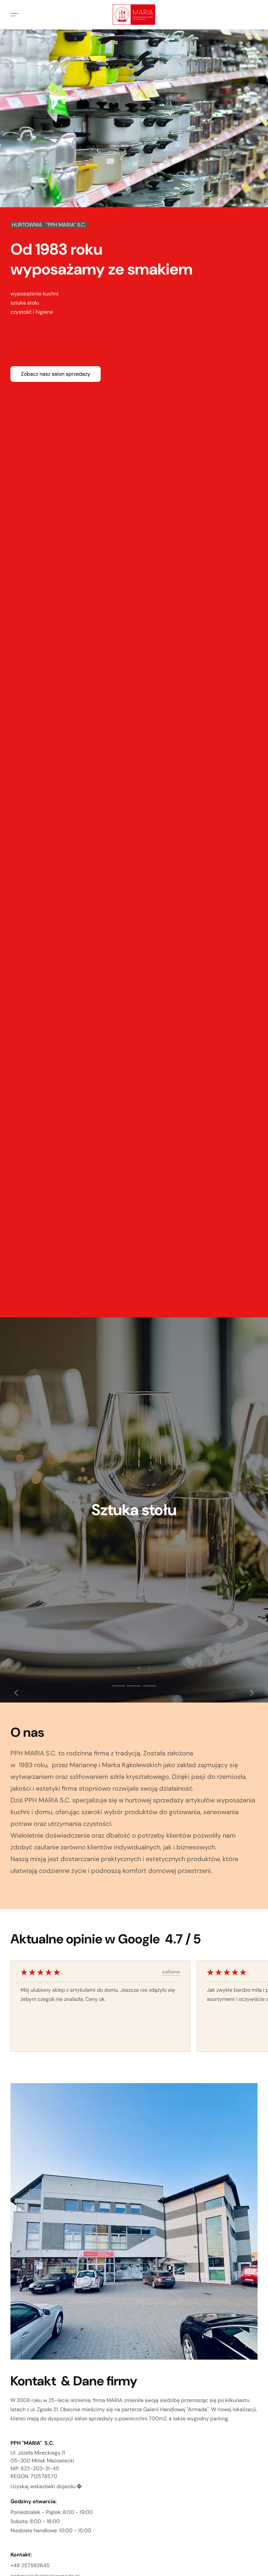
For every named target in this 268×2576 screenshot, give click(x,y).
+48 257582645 (30, 2565)
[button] (134, 15)
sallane (171, 1972)
